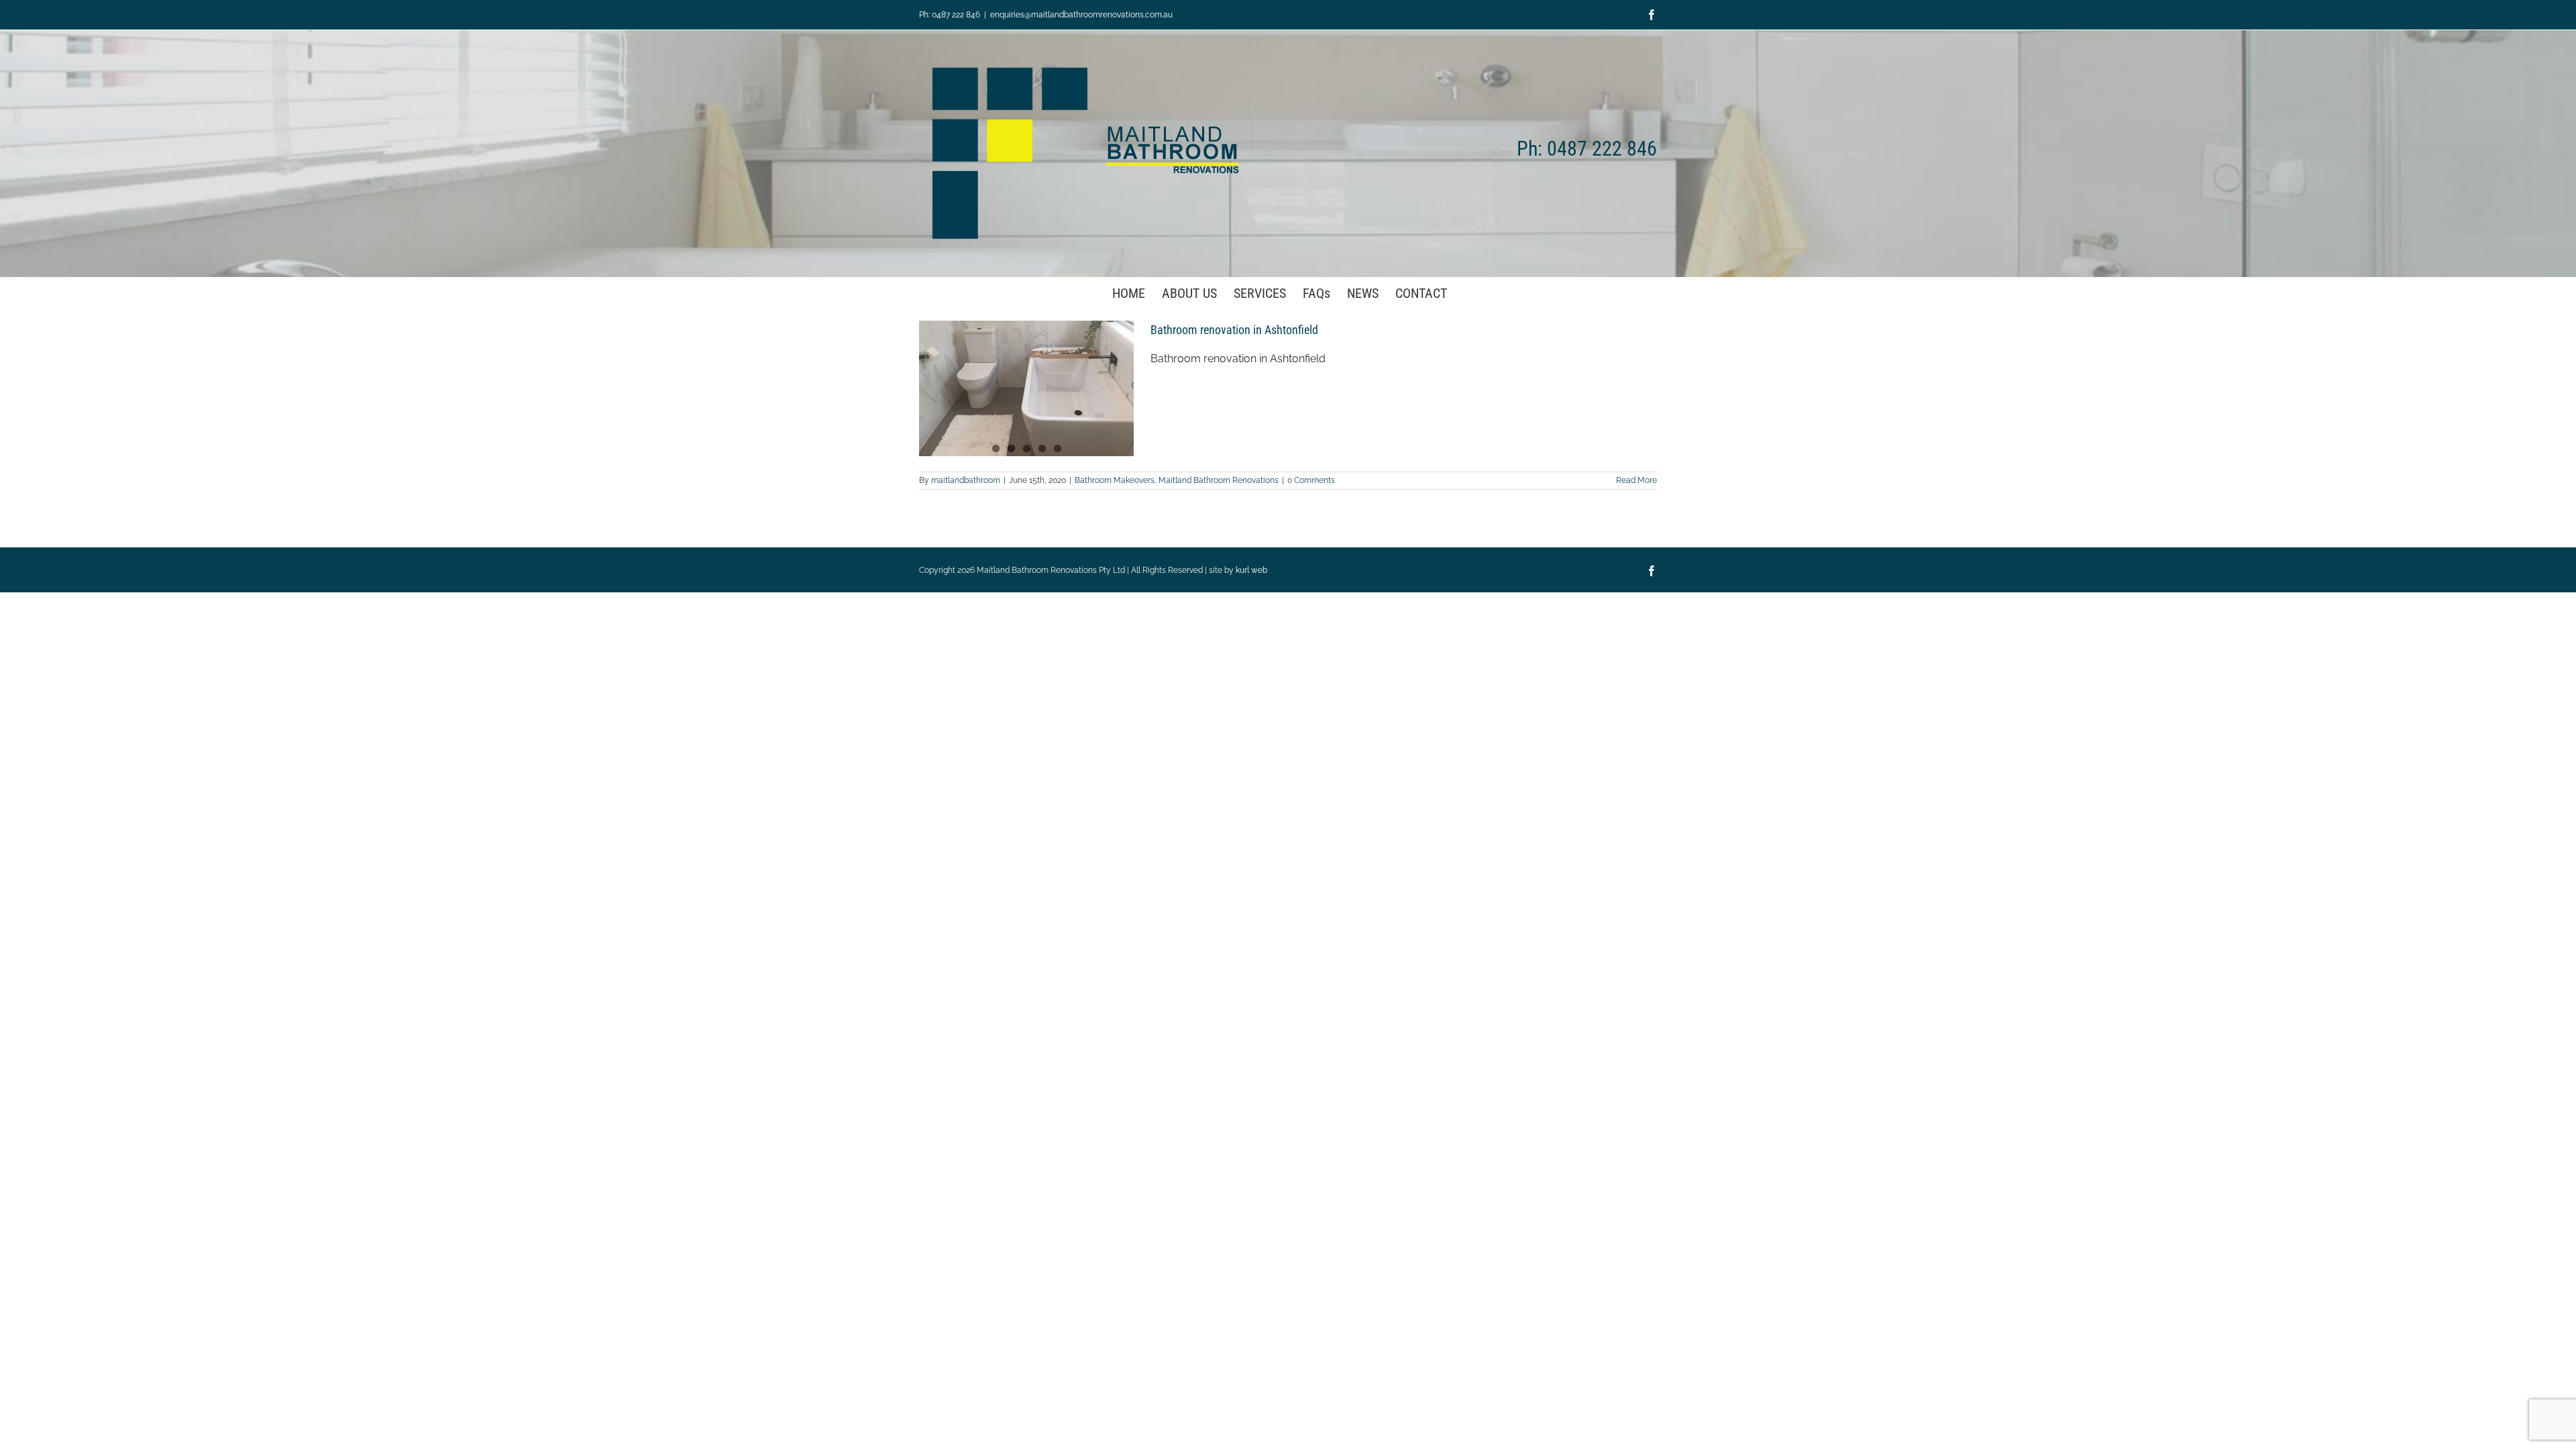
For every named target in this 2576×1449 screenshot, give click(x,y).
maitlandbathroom (966, 480)
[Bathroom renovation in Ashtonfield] (1026, 388)
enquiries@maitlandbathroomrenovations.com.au (1081, 15)
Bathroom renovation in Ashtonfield (1234, 330)
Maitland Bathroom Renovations (1219, 480)
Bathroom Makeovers (1115, 480)
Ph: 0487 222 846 (950, 15)
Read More (1636, 480)
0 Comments (1311, 480)
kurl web (1251, 570)
